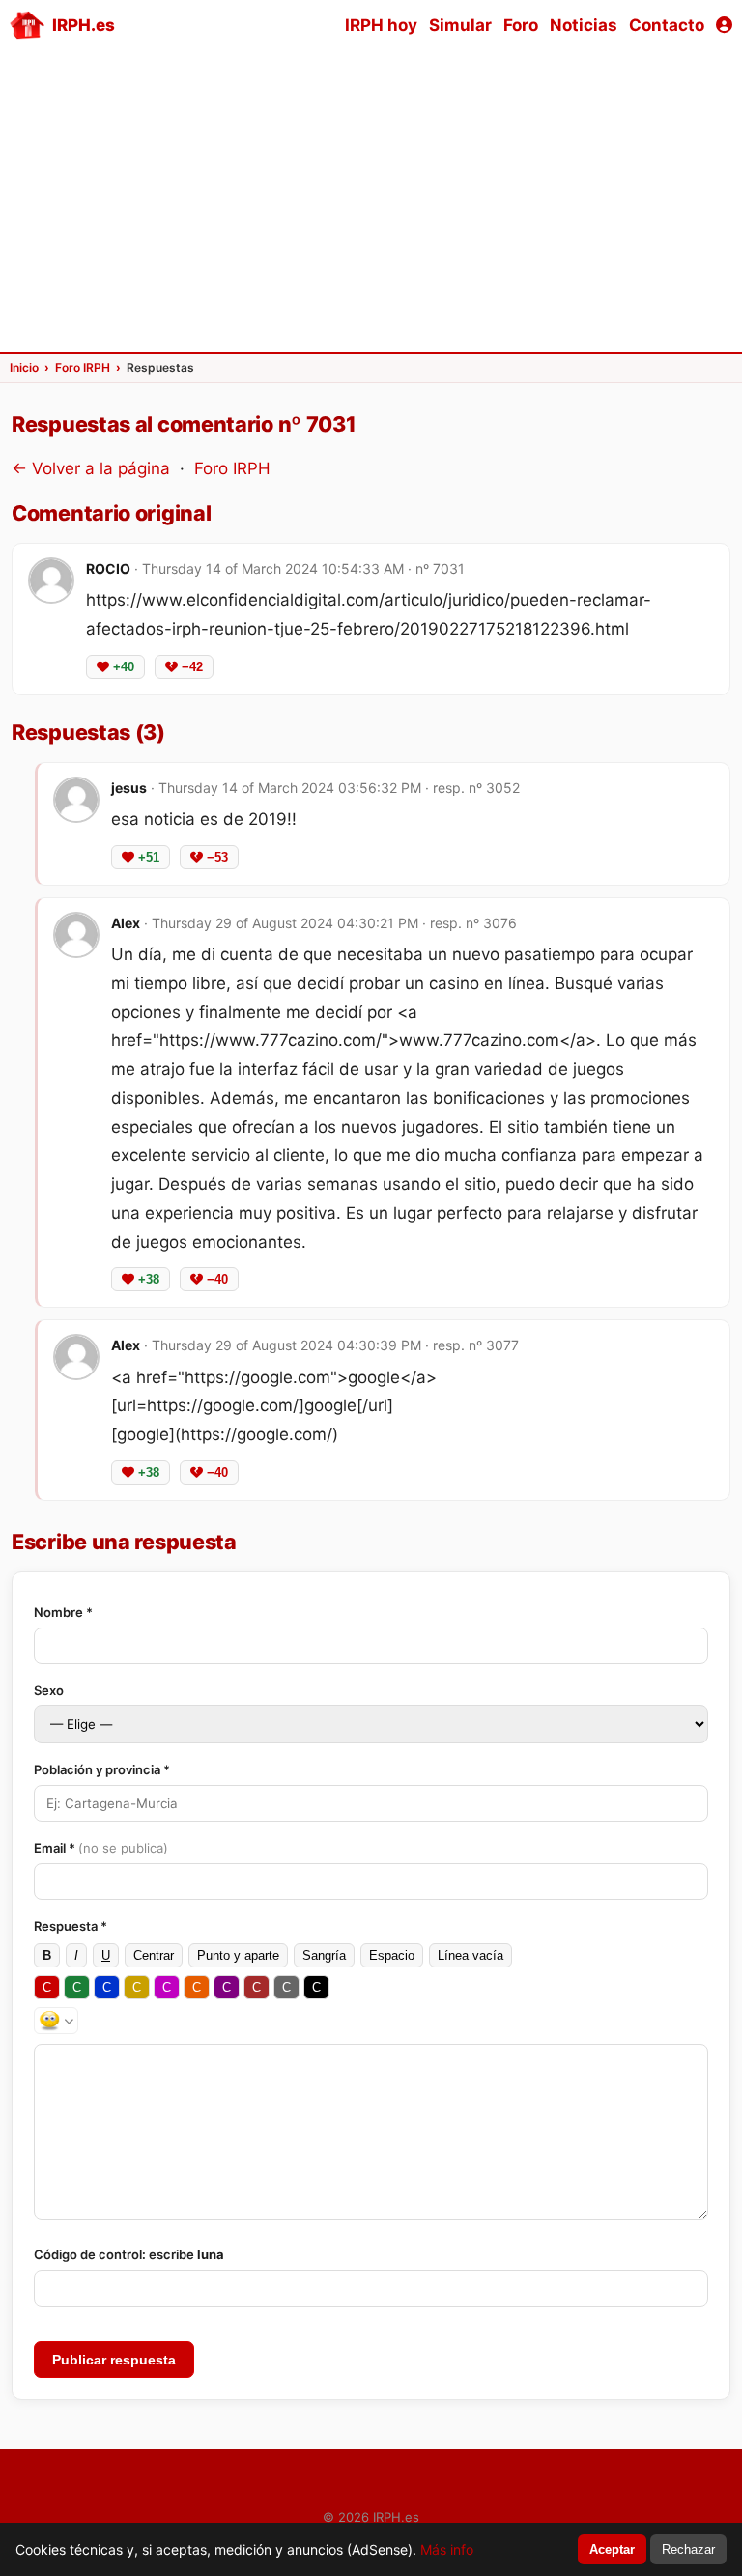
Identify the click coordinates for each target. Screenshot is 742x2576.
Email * (101, 1848)
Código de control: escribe (129, 2254)
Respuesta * (71, 1926)
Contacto (667, 25)
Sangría (324, 1955)
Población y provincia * (102, 1769)
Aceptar (612, 2549)
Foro (521, 25)
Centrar (154, 1955)
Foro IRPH (232, 468)
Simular (460, 25)
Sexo (49, 1690)
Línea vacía (471, 1955)
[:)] (56, 2021)
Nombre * (63, 1612)
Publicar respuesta (114, 2360)
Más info (447, 2549)
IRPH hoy (381, 25)
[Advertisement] (371, 199)
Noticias (584, 25)
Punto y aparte (238, 1955)
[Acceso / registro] (724, 26)
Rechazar (688, 2549)
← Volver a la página (91, 468)
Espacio (392, 1955)
